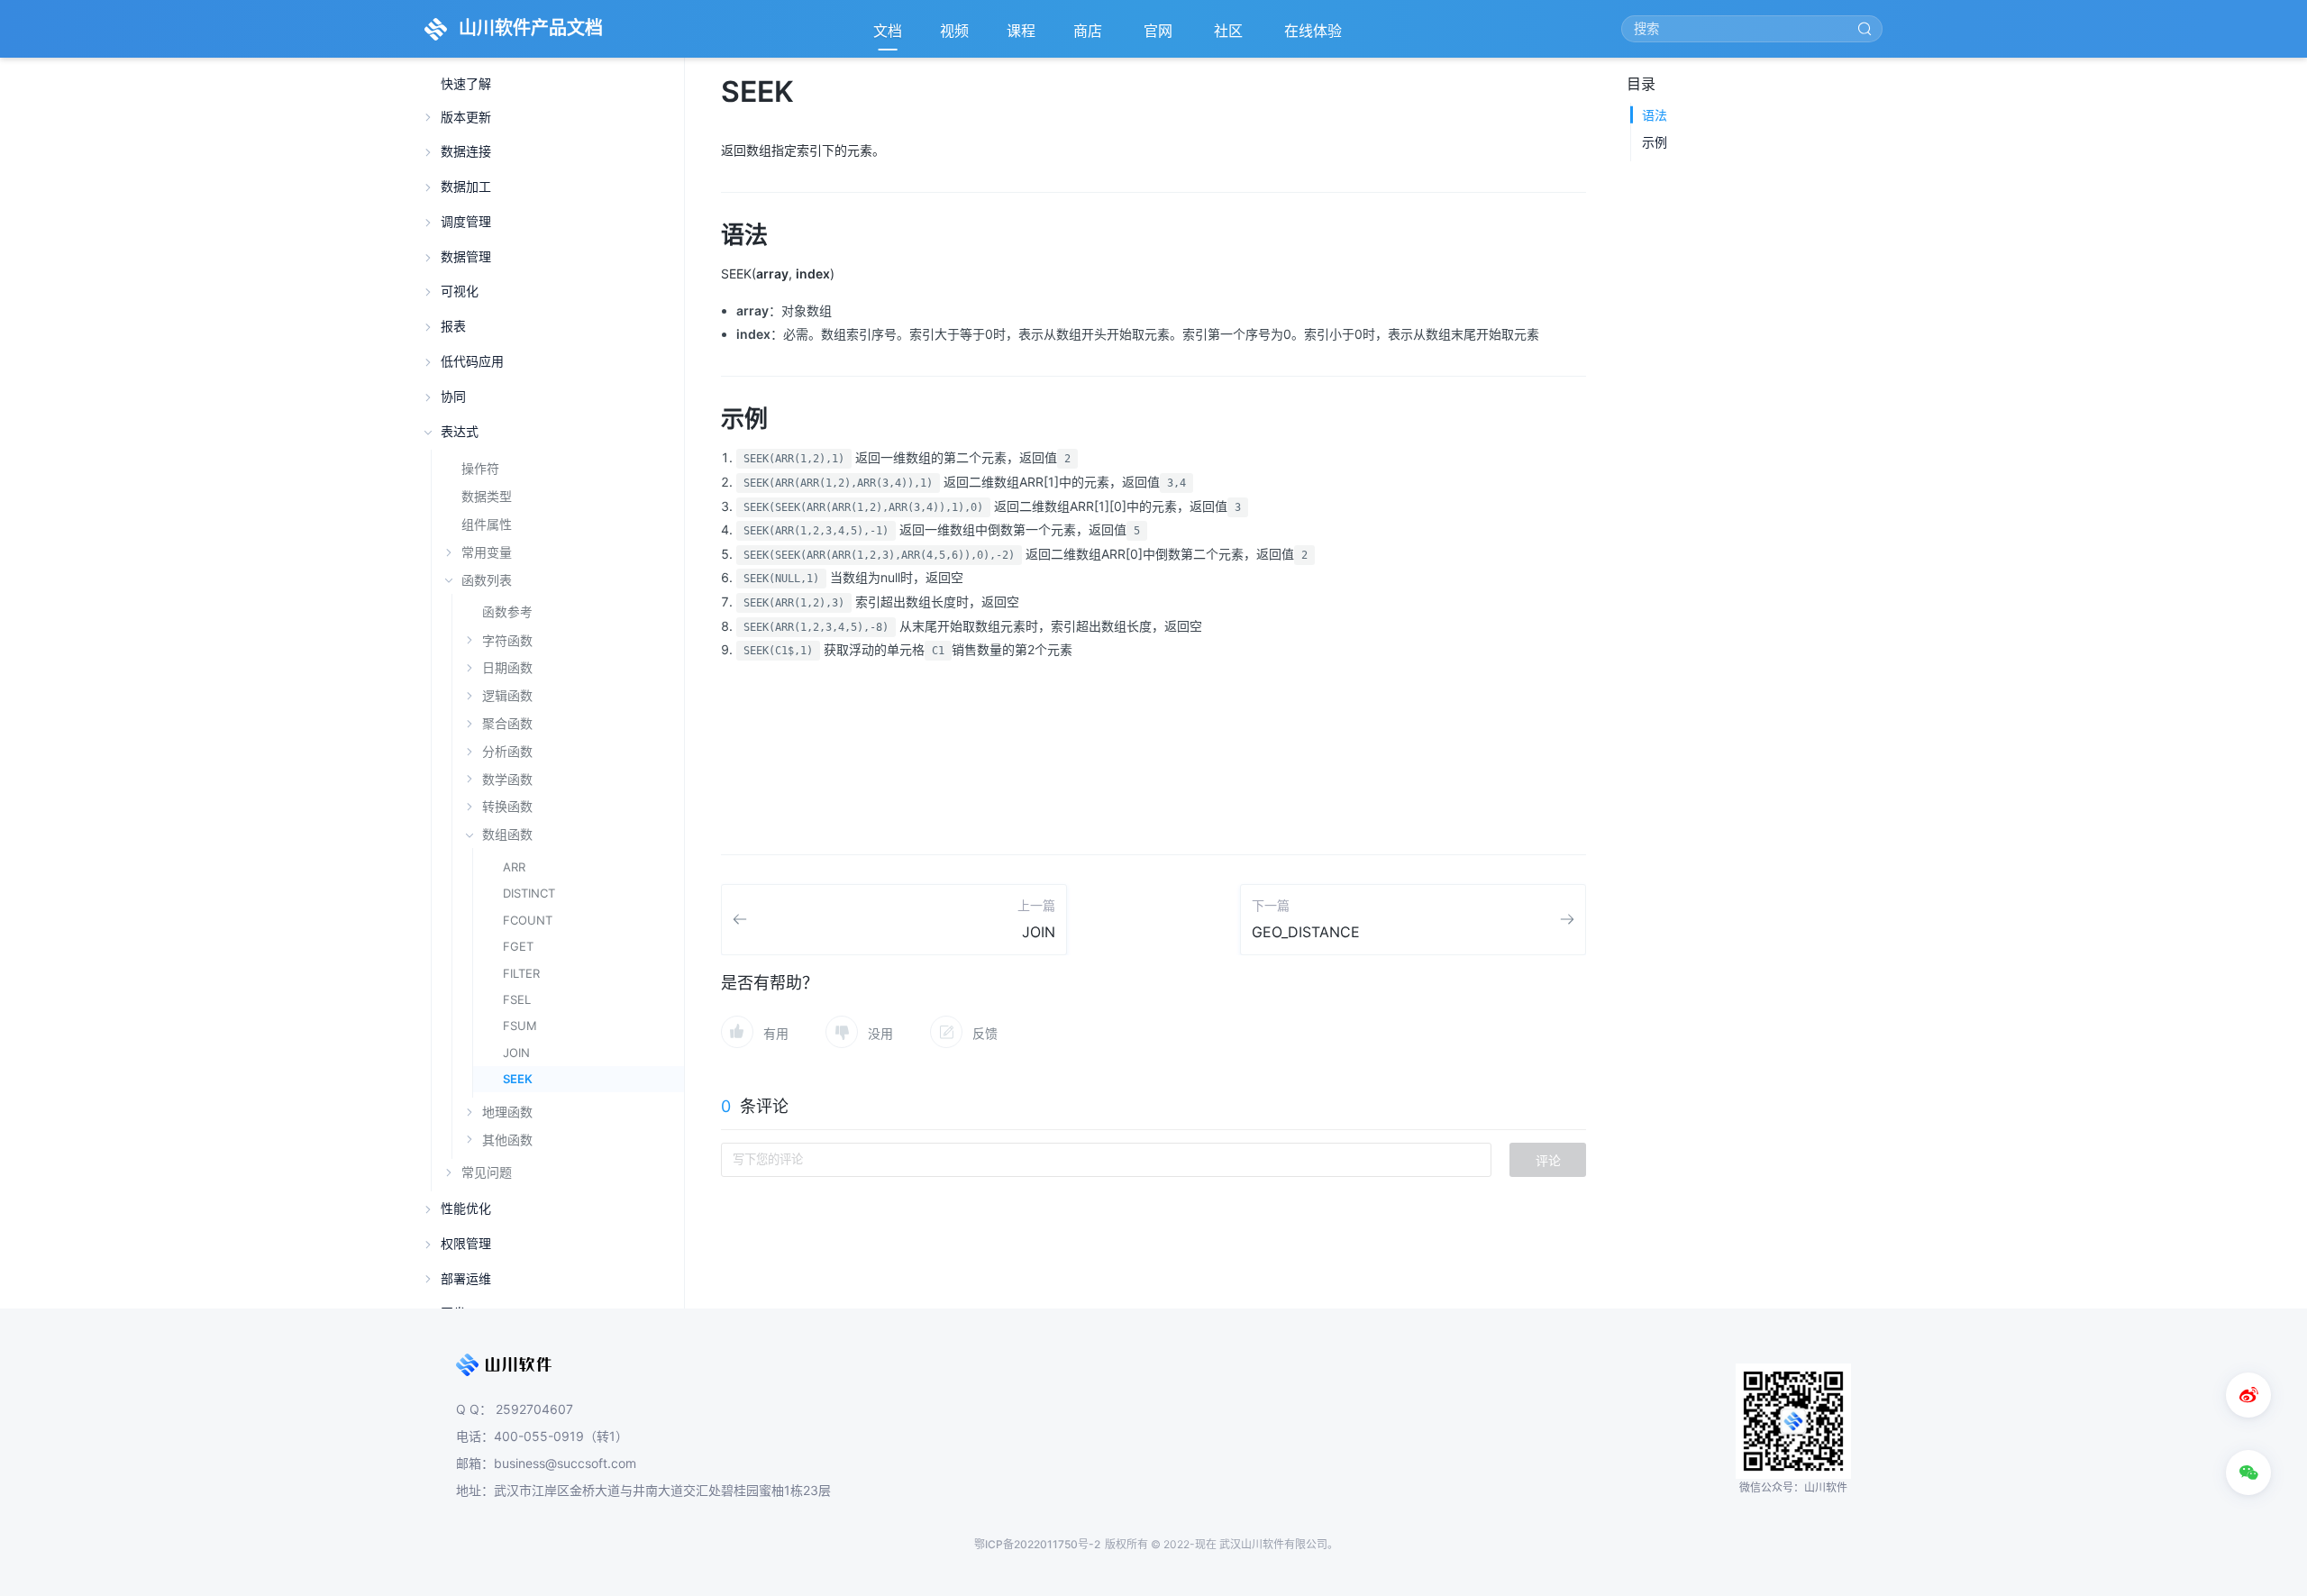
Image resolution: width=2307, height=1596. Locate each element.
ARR (514, 867)
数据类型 (487, 496)
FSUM (520, 1026)
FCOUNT (528, 920)
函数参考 (507, 612)
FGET (518, 946)
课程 (1021, 31)
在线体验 (1315, 36)
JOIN (516, 1053)
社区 (1230, 36)
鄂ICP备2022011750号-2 (1037, 1544)
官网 (1160, 36)
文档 (888, 31)
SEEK (518, 1079)
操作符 (480, 468)
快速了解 (466, 84)
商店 (1090, 36)
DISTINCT (529, 893)
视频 (954, 31)
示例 (1655, 142)
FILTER (521, 973)
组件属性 (487, 524)
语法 (1655, 115)
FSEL (517, 999)
